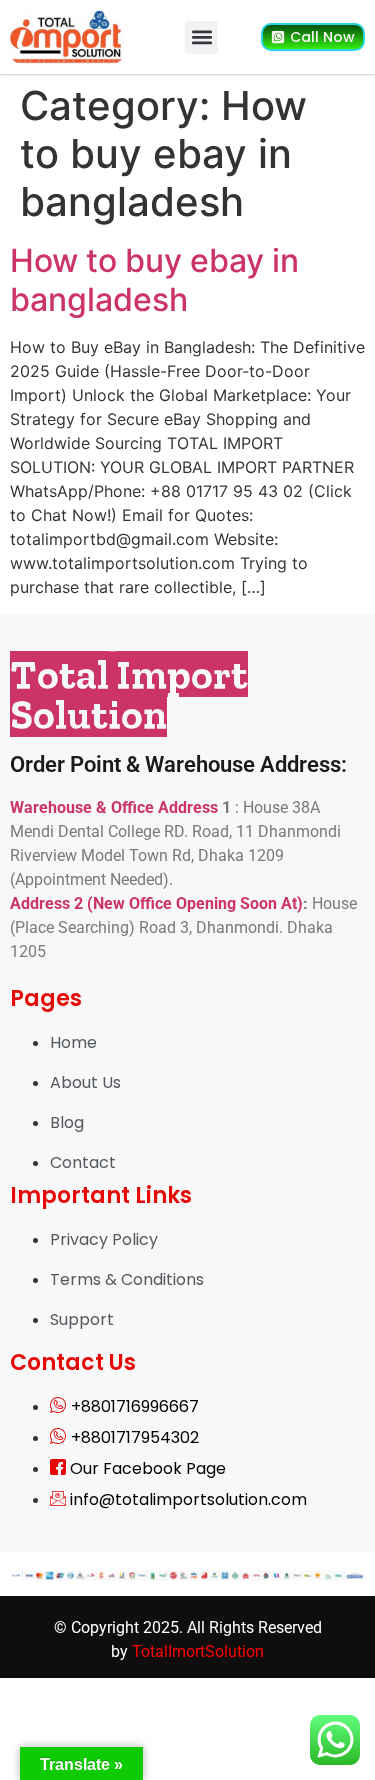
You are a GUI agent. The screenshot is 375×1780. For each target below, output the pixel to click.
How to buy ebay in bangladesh (154, 279)
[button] (201, 37)
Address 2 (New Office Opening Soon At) (156, 903)
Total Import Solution (129, 694)
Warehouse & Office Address (116, 807)
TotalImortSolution (198, 1651)
